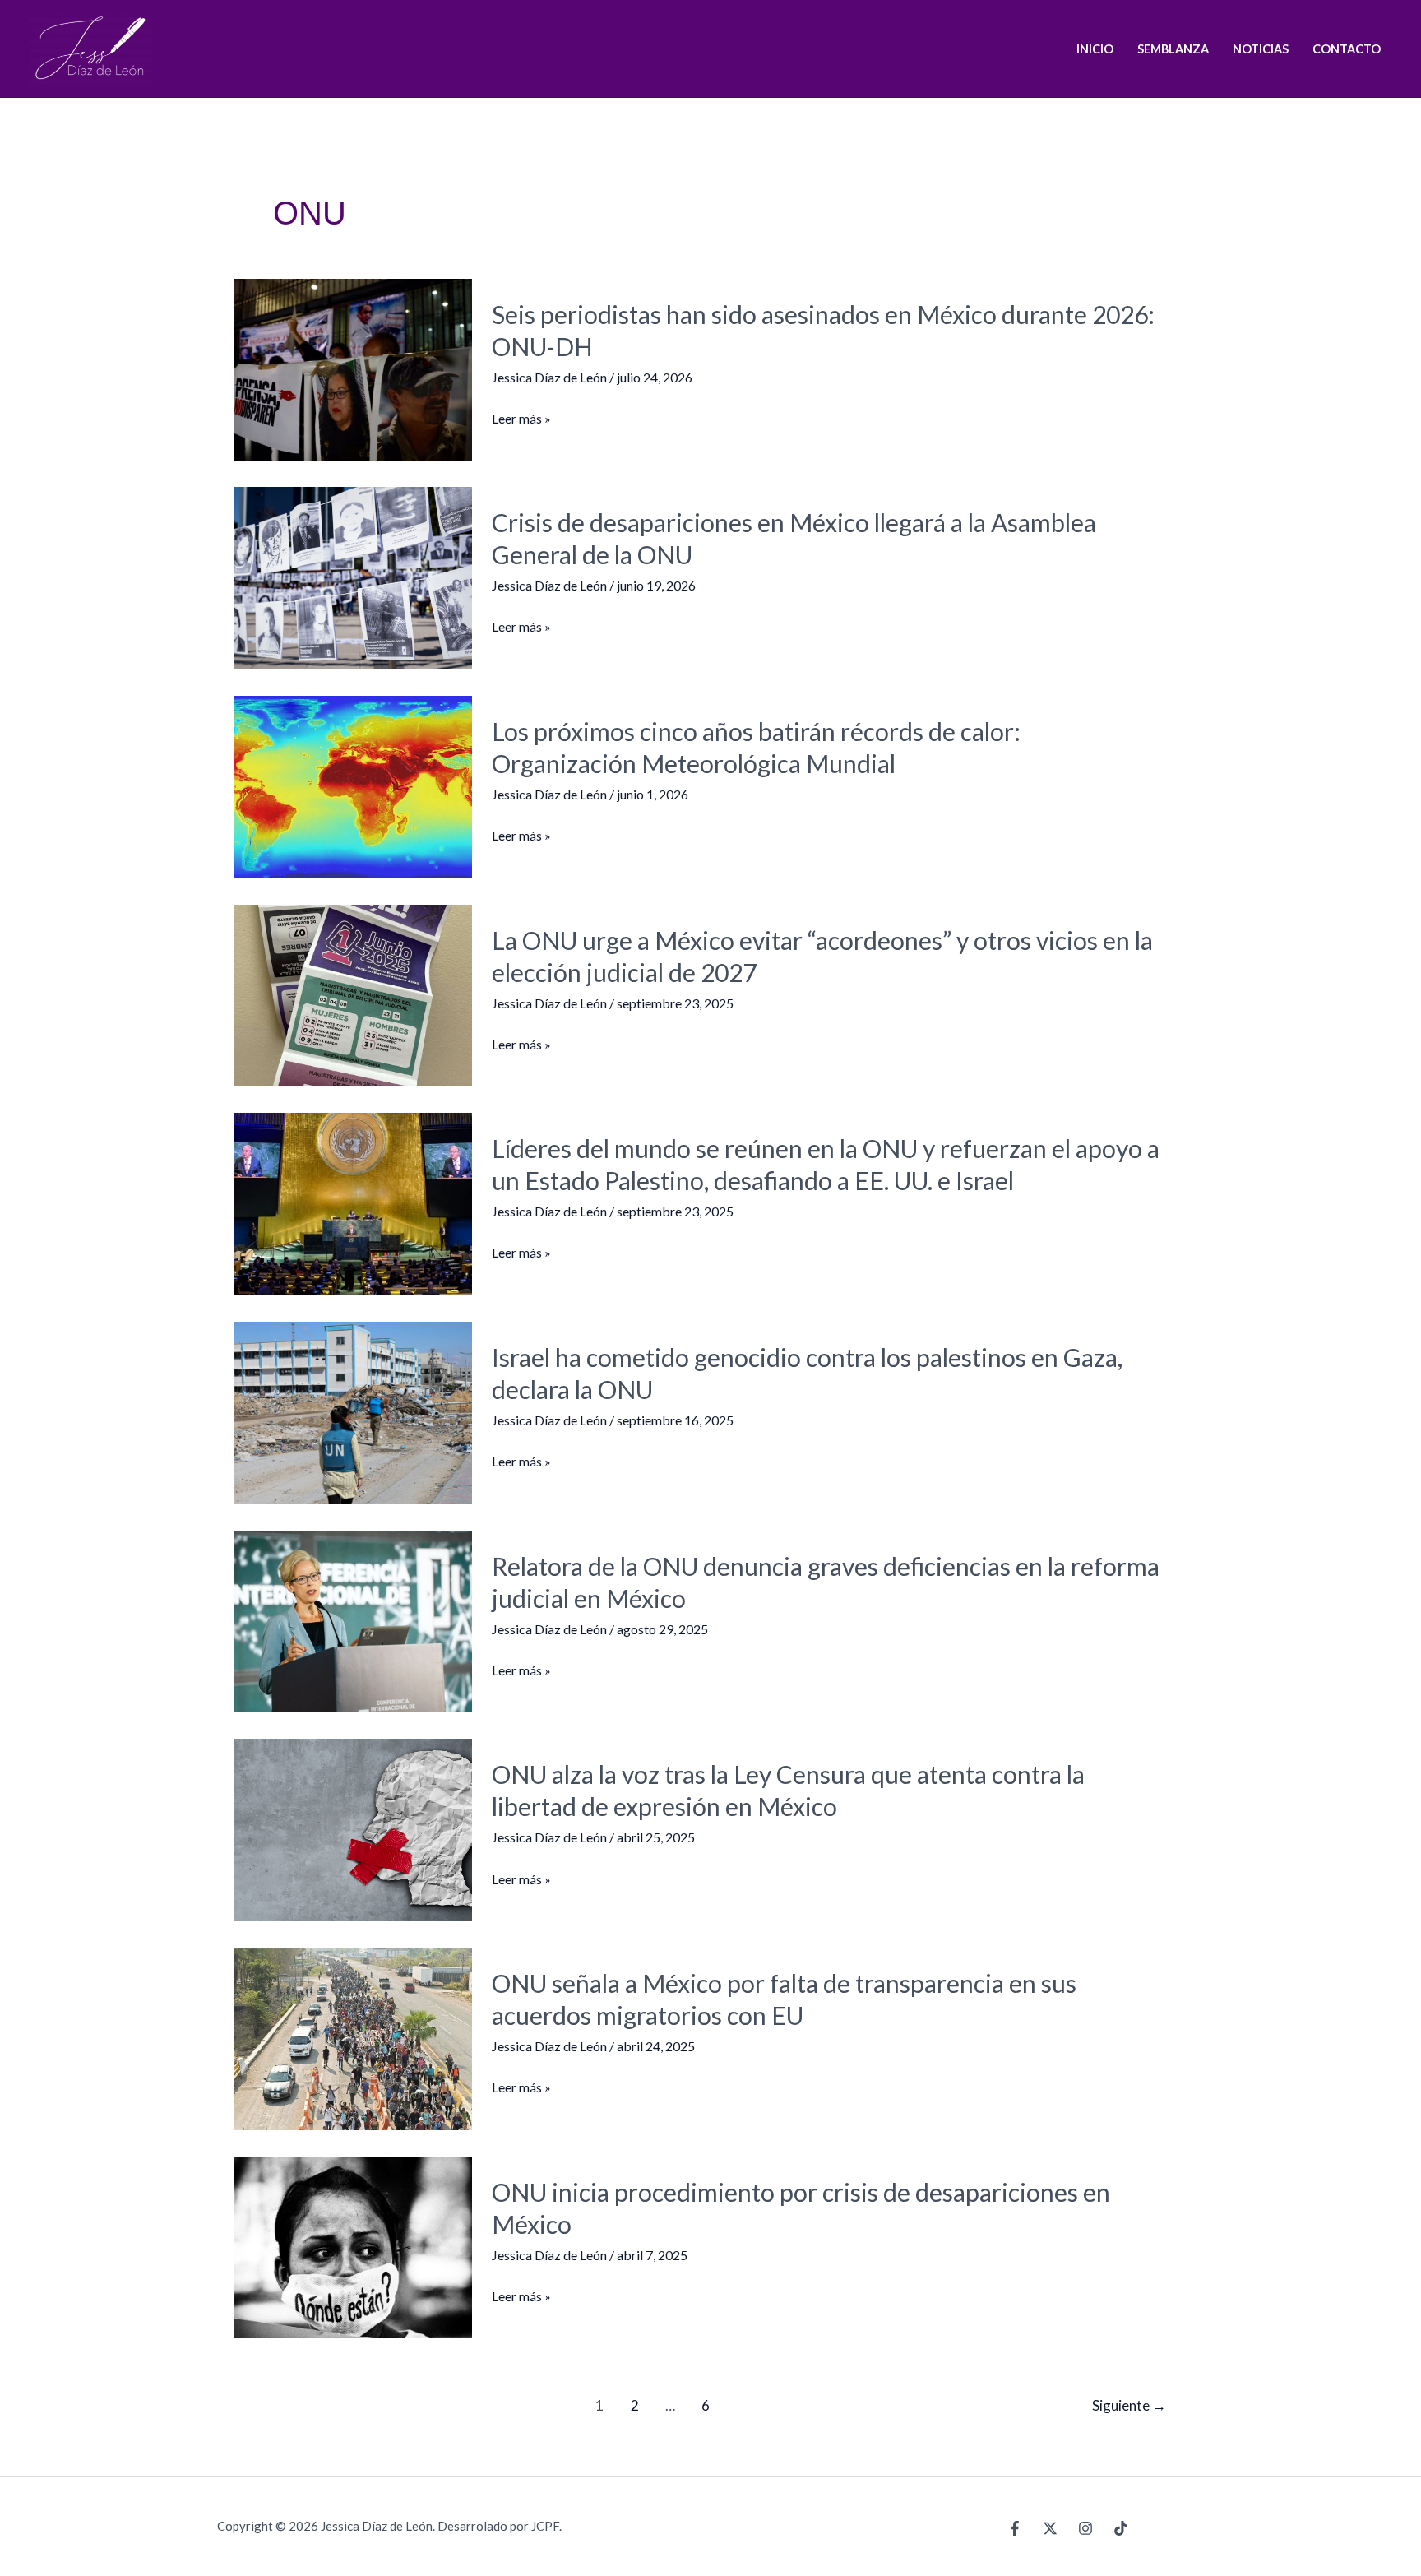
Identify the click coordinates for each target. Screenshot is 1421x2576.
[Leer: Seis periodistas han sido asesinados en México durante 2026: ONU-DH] (353, 367)
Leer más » (521, 419)
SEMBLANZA (1173, 49)
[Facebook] (1015, 2528)
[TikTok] (1121, 2528)
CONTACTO (1347, 49)
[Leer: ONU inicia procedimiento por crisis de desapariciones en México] (353, 2246)
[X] (1050, 2528)
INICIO (1095, 49)
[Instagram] (1085, 2528)
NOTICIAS (1261, 49)
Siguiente (1129, 2405)
